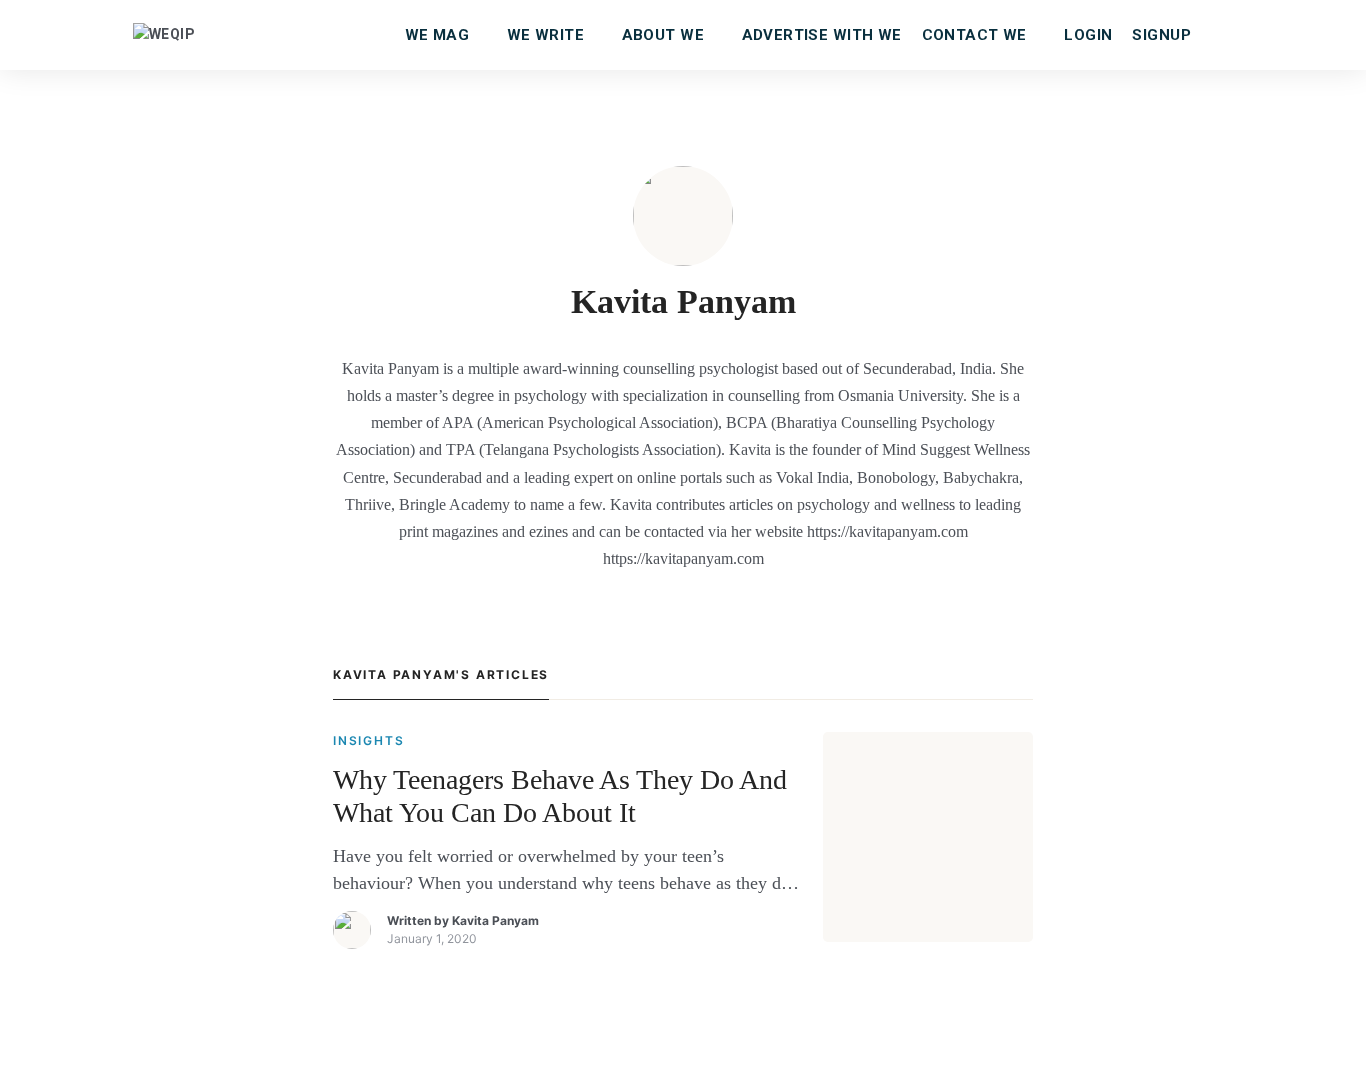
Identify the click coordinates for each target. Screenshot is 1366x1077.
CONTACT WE (974, 35)
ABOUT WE (663, 35)
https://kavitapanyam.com (683, 558)
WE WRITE (545, 35)
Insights (368, 740)
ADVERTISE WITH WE (822, 35)
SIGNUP (1161, 35)
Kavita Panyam (495, 920)
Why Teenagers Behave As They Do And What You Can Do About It (560, 796)
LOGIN (1088, 35)
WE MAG (437, 35)
